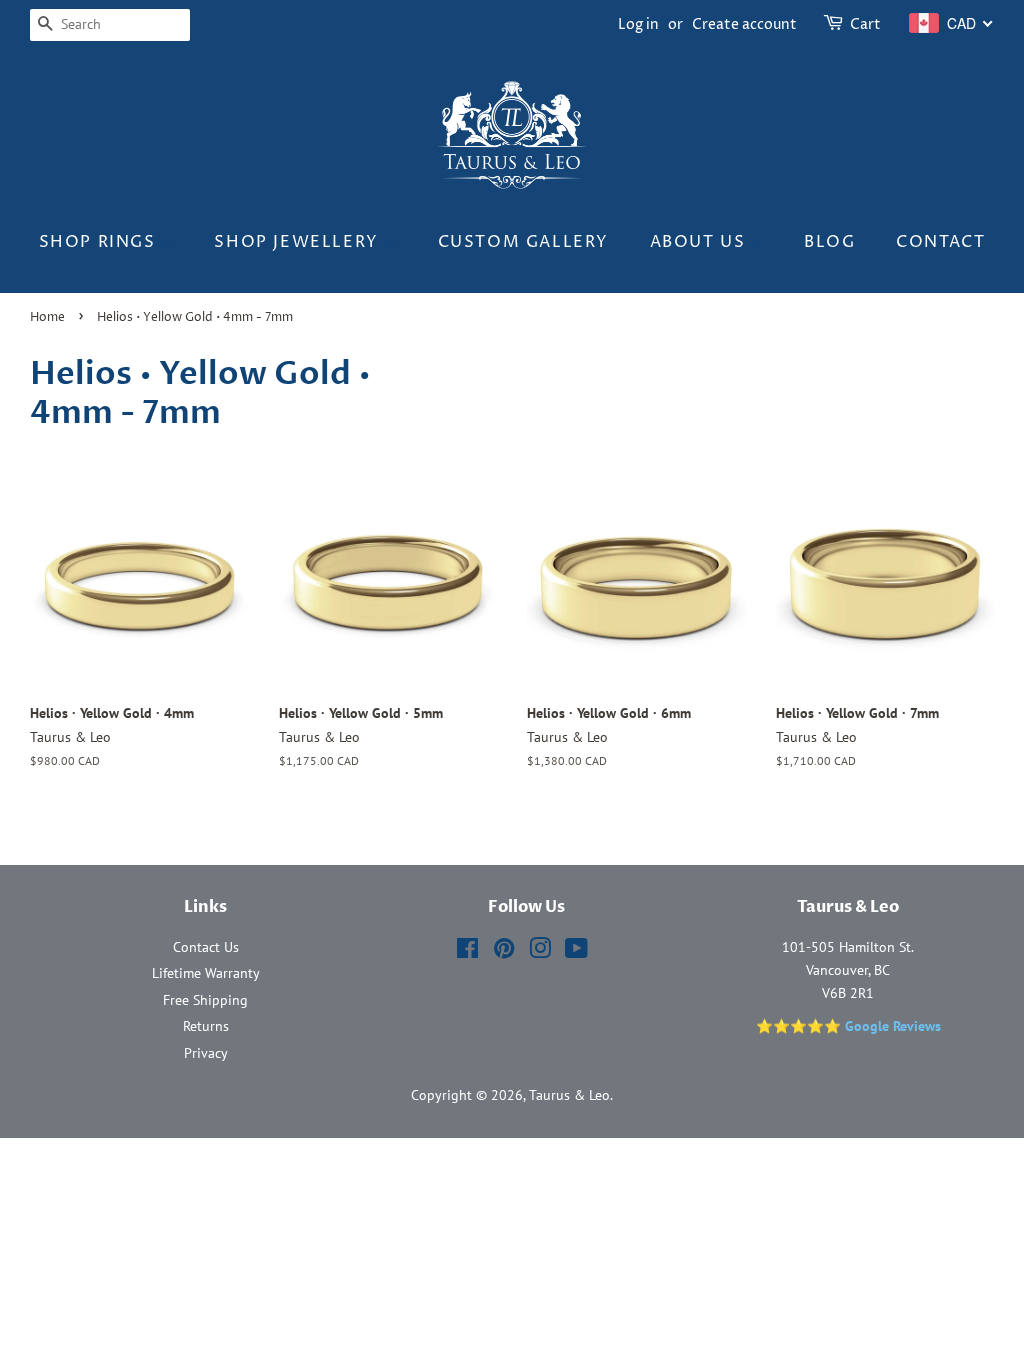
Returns (206, 1026)
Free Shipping (205, 1000)
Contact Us (206, 947)
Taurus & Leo (569, 1095)
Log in (638, 24)
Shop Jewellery (299, 242)
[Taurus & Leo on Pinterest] (504, 952)
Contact (940, 242)
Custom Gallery (523, 242)
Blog (829, 242)
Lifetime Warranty (206, 973)
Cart (865, 24)
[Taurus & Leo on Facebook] (467, 952)
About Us (700, 242)
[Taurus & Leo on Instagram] (540, 952)
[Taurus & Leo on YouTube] (576, 952)
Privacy (206, 1053)
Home (47, 317)
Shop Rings (100, 242)
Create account (744, 24)
